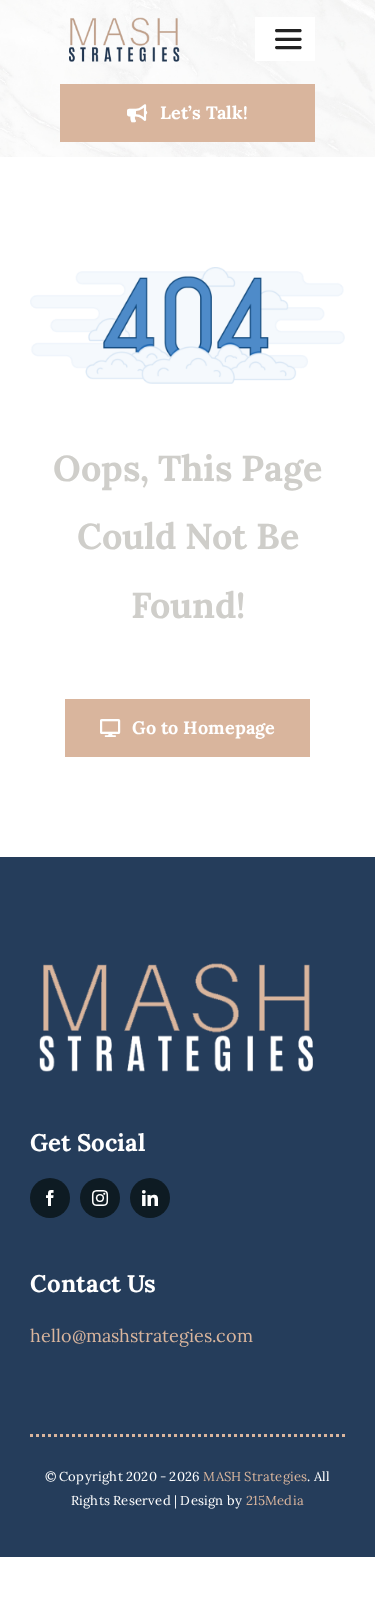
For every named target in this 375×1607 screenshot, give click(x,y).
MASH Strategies (255, 1476)
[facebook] (50, 1198)
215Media (275, 1500)
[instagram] (100, 1198)
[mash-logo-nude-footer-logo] (175, 965)
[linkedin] (150, 1198)
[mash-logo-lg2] (124, 23)
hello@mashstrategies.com (141, 1335)
